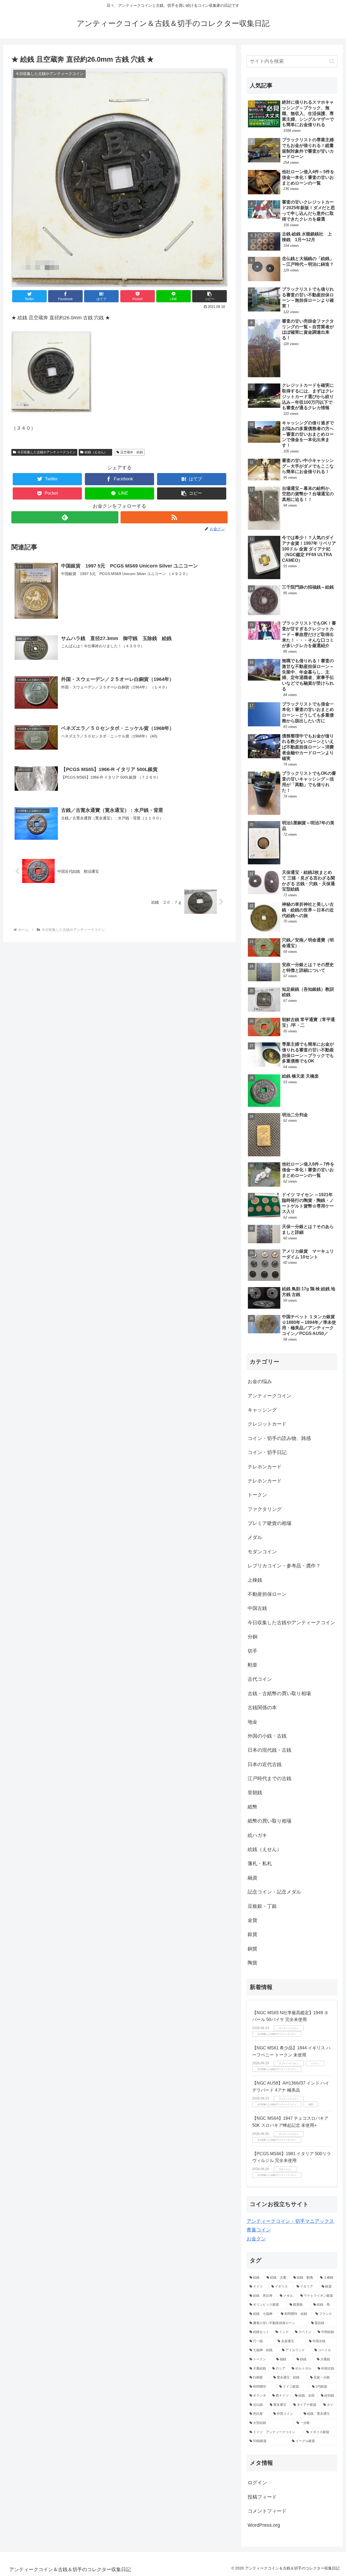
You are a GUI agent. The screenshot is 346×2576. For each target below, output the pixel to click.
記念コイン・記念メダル (274, 1892)
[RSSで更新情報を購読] (174, 517)
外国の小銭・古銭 (267, 1736)
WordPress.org (264, 2525)
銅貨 (252, 1949)
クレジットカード (267, 1424)
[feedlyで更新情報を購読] (65, 517)
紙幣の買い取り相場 (270, 1821)
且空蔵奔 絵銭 (132, 452)
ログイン (257, 2483)
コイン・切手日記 (267, 1452)
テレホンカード (265, 1467)
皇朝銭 (255, 1793)
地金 (252, 1722)
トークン (257, 1495)
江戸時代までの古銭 (270, 1778)
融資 (252, 1878)
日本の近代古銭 (265, 1764)
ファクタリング (265, 1509)
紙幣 (252, 1807)
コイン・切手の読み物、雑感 (279, 1438)
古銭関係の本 (262, 1708)
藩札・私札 (260, 1863)
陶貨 (252, 1963)
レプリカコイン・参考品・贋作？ (284, 1566)
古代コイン (260, 1679)
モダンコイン (262, 1552)
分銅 (252, 1637)
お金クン (256, 2239)
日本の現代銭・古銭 (270, 1750)
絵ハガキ (257, 1835)
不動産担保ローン (267, 1594)
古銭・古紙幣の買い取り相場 (279, 1694)
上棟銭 (255, 1580)
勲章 (252, 1665)
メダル (255, 1537)
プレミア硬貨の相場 (270, 1523)
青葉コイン (259, 2230)
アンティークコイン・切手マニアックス (290, 2221)
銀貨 (252, 1934)
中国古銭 (257, 1608)
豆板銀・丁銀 (262, 1906)
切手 (252, 1651)
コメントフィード (267, 2511)
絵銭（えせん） (98, 452)
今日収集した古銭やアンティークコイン (46, 452)
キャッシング (262, 1410)
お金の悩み (260, 1381)
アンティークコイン (270, 1396)
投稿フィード (262, 2497)
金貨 (252, 1920)
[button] (209, 296)
